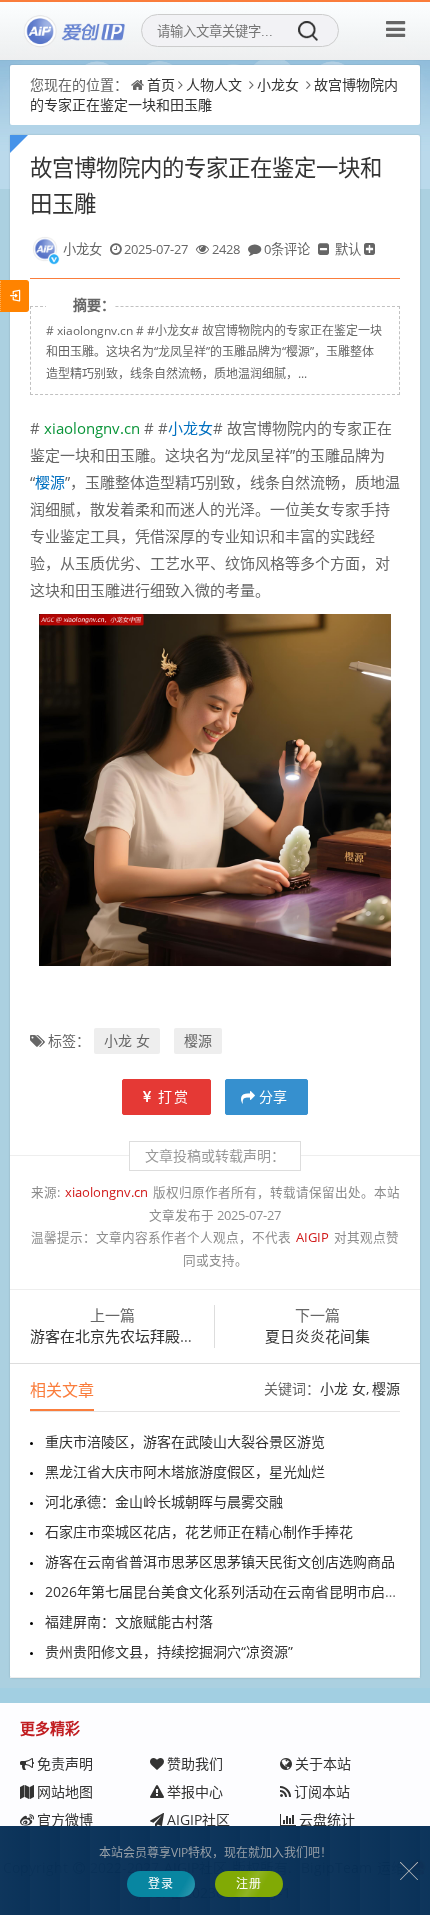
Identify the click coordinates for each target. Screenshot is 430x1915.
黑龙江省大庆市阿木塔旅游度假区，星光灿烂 (185, 1471)
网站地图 (65, 1791)
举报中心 (195, 1791)
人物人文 (214, 84)
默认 (348, 249)
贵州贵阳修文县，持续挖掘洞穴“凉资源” (169, 1651)
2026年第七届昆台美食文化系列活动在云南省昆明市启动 (222, 1591)
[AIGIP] (75, 31)
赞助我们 (195, 1763)
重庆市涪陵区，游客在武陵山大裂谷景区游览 (185, 1441)
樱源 (198, 1040)
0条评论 (287, 249)
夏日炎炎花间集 (317, 1336)
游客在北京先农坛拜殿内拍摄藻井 (142, 1336)
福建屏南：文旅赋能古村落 (129, 1621)
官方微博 (65, 1819)
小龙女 (278, 84)
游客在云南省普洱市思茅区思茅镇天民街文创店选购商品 (220, 1561)
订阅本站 (322, 1791)
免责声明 (65, 1763)
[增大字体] (371, 249)
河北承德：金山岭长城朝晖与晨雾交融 (164, 1501)
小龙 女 (127, 1040)
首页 (161, 84)
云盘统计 (327, 1819)
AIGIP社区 (198, 1819)
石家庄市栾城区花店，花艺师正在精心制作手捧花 (199, 1531)
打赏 (174, 1096)
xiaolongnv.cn (90, 428)
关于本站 (323, 1763)
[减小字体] (325, 249)
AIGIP (312, 1237)
